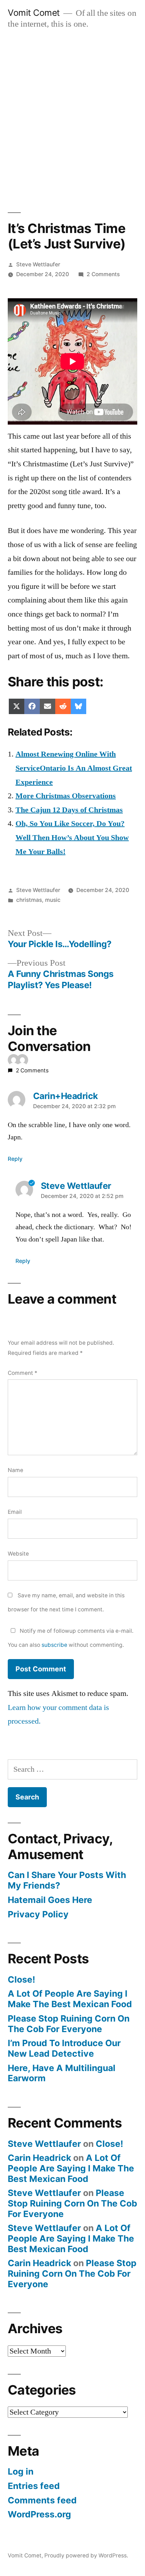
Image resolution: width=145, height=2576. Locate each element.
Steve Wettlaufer (38, 264)
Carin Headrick (39, 2158)
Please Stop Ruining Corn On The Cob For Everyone (69, 2024)
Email (15, 1512)
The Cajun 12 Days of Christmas (69, 810)
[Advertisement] (72, 113)
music (53, 900)
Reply (15, 1159)
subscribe (54, 1645)
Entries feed (34, 2486)
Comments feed (42, 2500)
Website (18, 1554)
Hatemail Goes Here (50, 1900)
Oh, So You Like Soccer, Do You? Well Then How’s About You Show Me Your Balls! (72, 837)
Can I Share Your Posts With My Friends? (67, 1880)
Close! (21, 1979)
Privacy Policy (38, 1914)
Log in (21, 2471)
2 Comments (103, 274)
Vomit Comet (34, 13)
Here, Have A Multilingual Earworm (62, 2073)
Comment (23, 1373)
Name (15, 1470)
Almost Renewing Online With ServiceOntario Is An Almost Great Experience (74, 768)
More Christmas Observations (66, 796)
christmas (29, 900)
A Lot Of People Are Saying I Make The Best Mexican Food (70, 1999)
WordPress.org (39, 2514)
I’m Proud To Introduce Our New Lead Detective (64, 2048)
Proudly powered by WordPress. (86, 2555)
